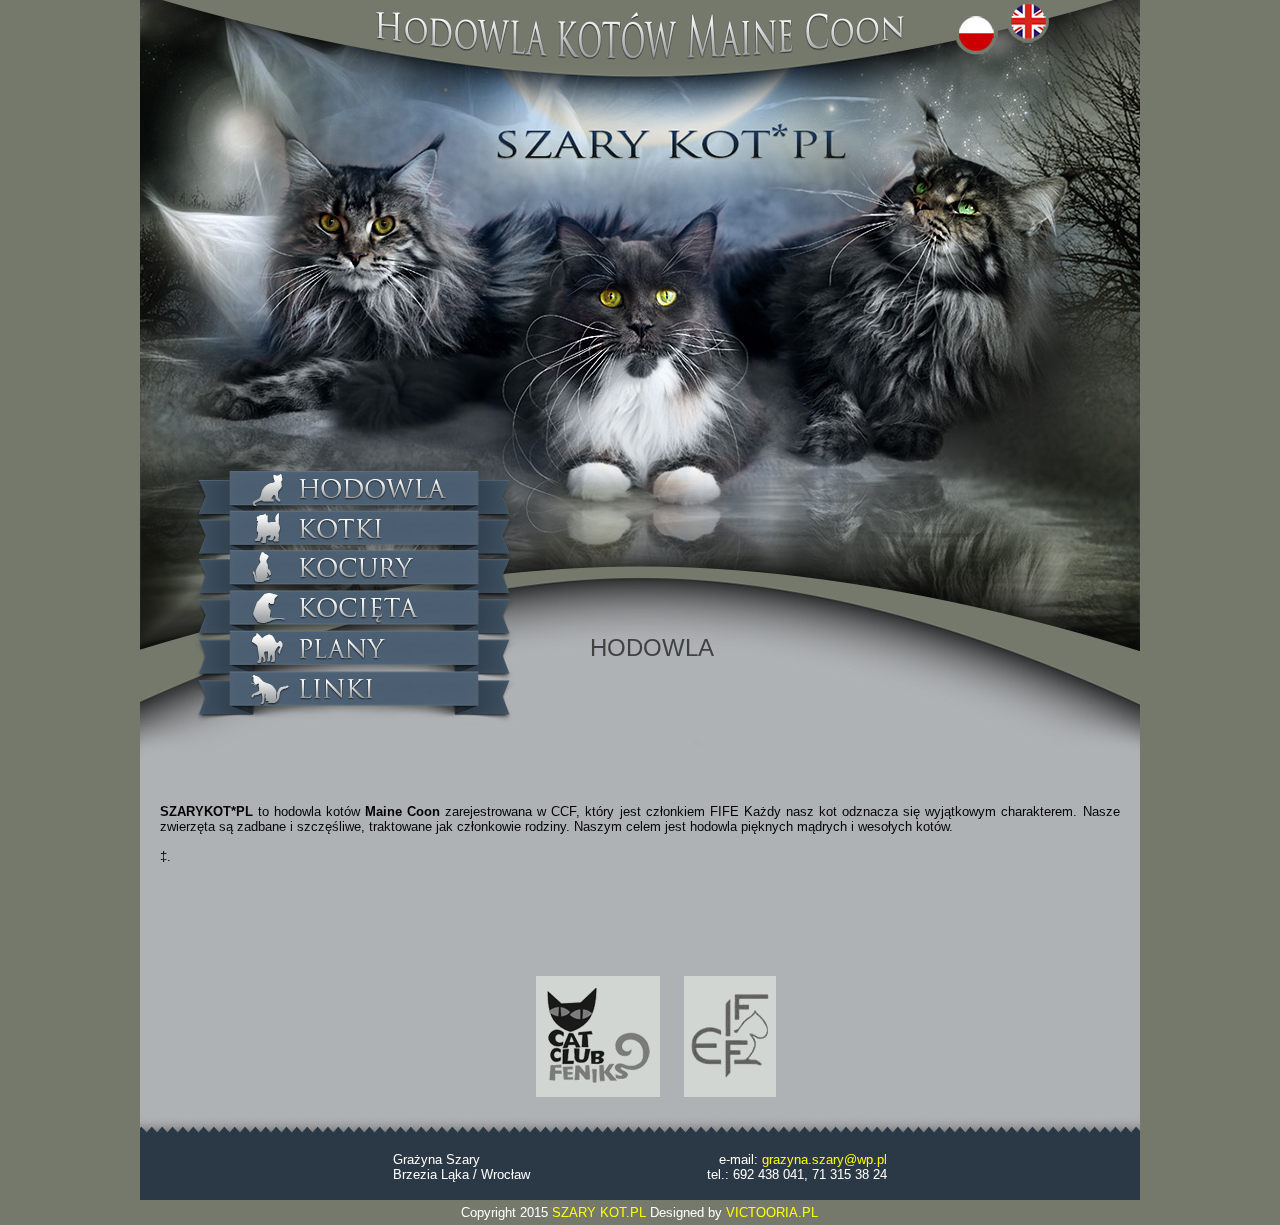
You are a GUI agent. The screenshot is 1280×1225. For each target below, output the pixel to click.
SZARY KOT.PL (601, 1212)
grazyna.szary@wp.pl (824, 1159)
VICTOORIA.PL (772, 1212)
